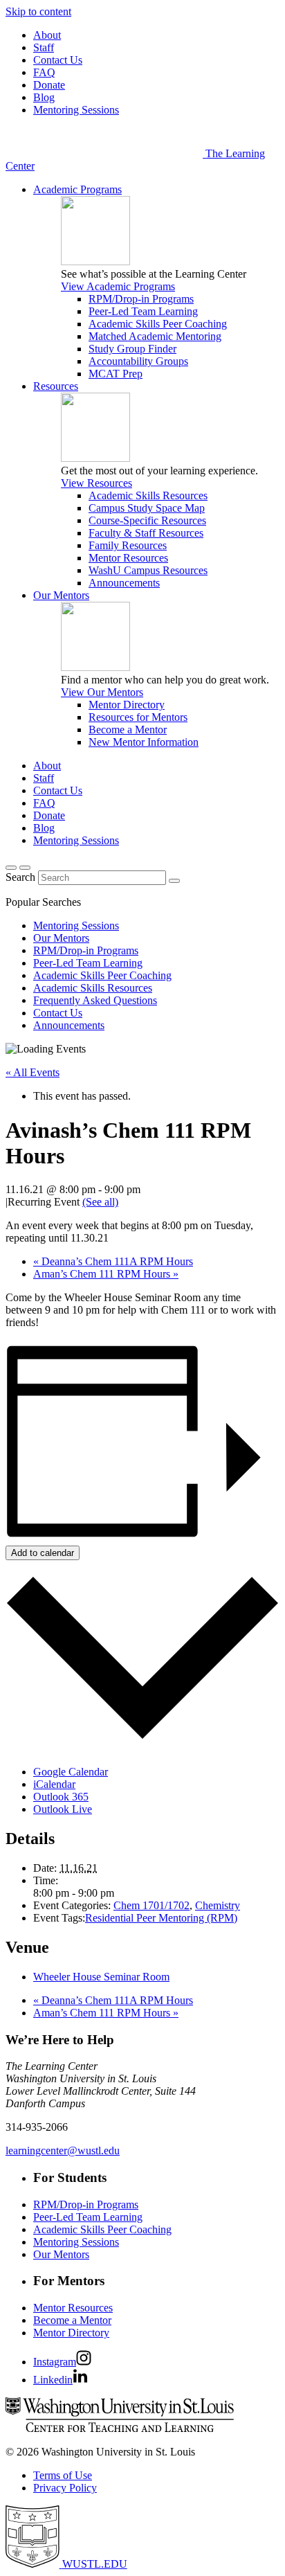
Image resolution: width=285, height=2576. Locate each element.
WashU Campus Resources (148, 570)
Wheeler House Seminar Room (101, 1977)
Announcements (124, 583)
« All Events (33, 1072)
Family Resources (128, 545)
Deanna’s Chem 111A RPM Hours (113, 1261)
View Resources (96, 483)
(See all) (100, 1202)
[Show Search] (11, 868)
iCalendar (54, 1784)
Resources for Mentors (138, 717)
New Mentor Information (144, 742)
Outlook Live (63, 1809)
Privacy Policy (65, 2488)
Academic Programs (77, 189)
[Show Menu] (25, 868)
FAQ (44, 72)
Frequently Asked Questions (95, 1000)
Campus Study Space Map (147, 508)
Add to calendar (43, 1553)
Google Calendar (71, 1772)
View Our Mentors (102, 692)
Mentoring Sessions (76, 110)
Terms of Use (63, 2475)
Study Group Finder (132, 349)
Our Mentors (61, 595)
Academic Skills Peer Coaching (158, 324)
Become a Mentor (128, 730)
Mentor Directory (127, 705)
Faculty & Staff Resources (146, 533)
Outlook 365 (61, 1797)
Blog (44, 97)
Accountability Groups (138, 361)
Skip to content (38, 11)
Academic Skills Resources (148, 495)
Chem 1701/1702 (151, 1905)
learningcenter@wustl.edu (63, 2150)
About (47, 35)
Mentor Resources (128, 558)
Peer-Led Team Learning (143, 311)
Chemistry (218, 1905)
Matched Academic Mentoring (155, 336)
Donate (49, 85)
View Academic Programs (118, 286)
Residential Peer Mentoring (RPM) (161, 1918)
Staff (44, 47)
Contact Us (58, 60)
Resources (56, 386)
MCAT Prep (116, 374)
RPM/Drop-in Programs (141, 299)
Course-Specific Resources (147, 520)
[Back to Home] (105, 153)
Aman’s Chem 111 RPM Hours (106, 1274)
